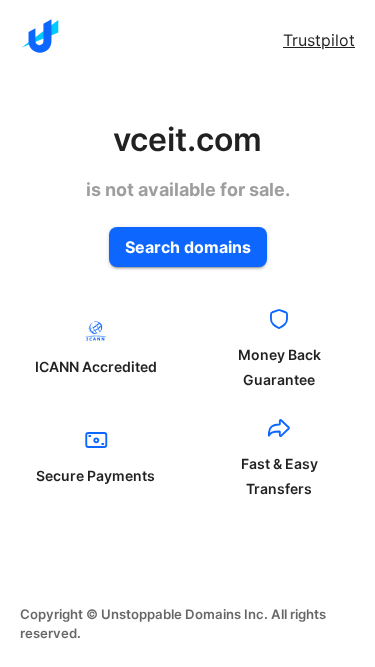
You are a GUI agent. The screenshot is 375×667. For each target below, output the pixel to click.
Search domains (188, 247)
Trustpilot (319, 40)
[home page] (40, 36)
